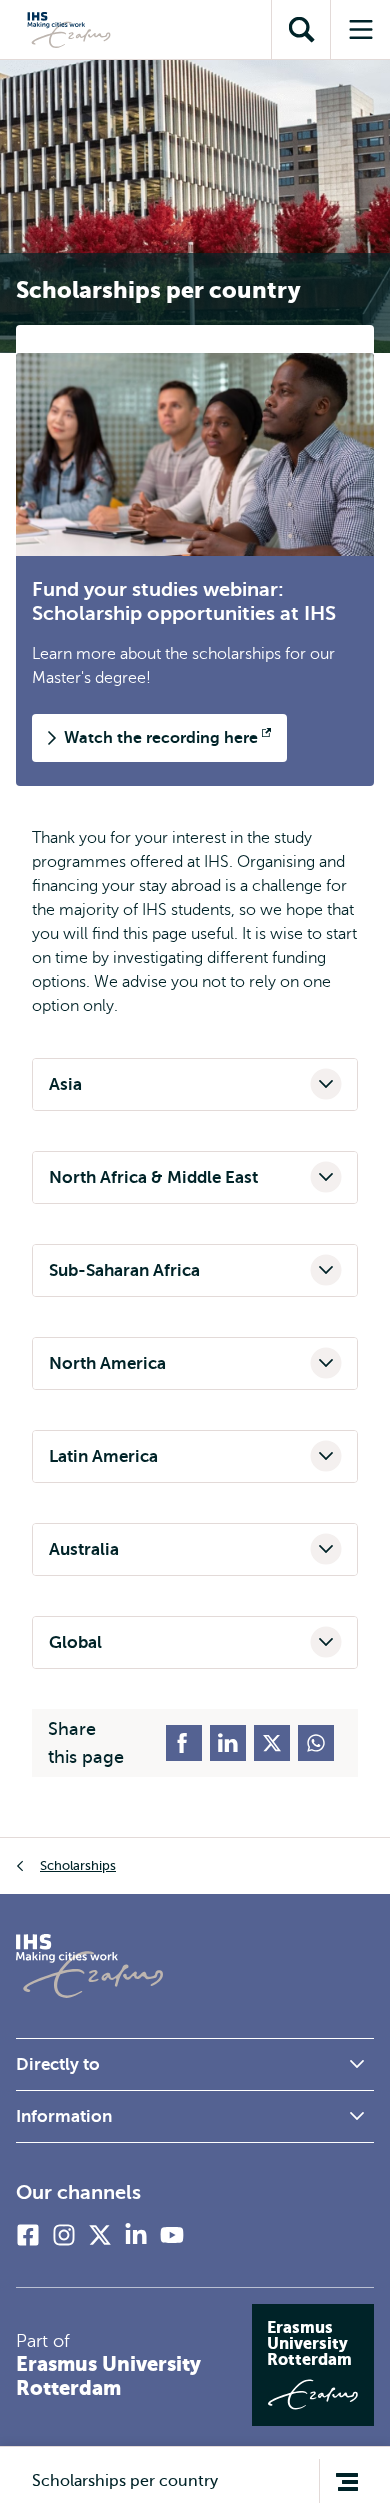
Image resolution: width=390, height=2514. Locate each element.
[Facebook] (28, 2235)
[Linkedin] (136, 2235)
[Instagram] (64, 2235)
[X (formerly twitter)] (100, 2235)
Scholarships (78, 1865)
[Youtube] (172, 2235)
